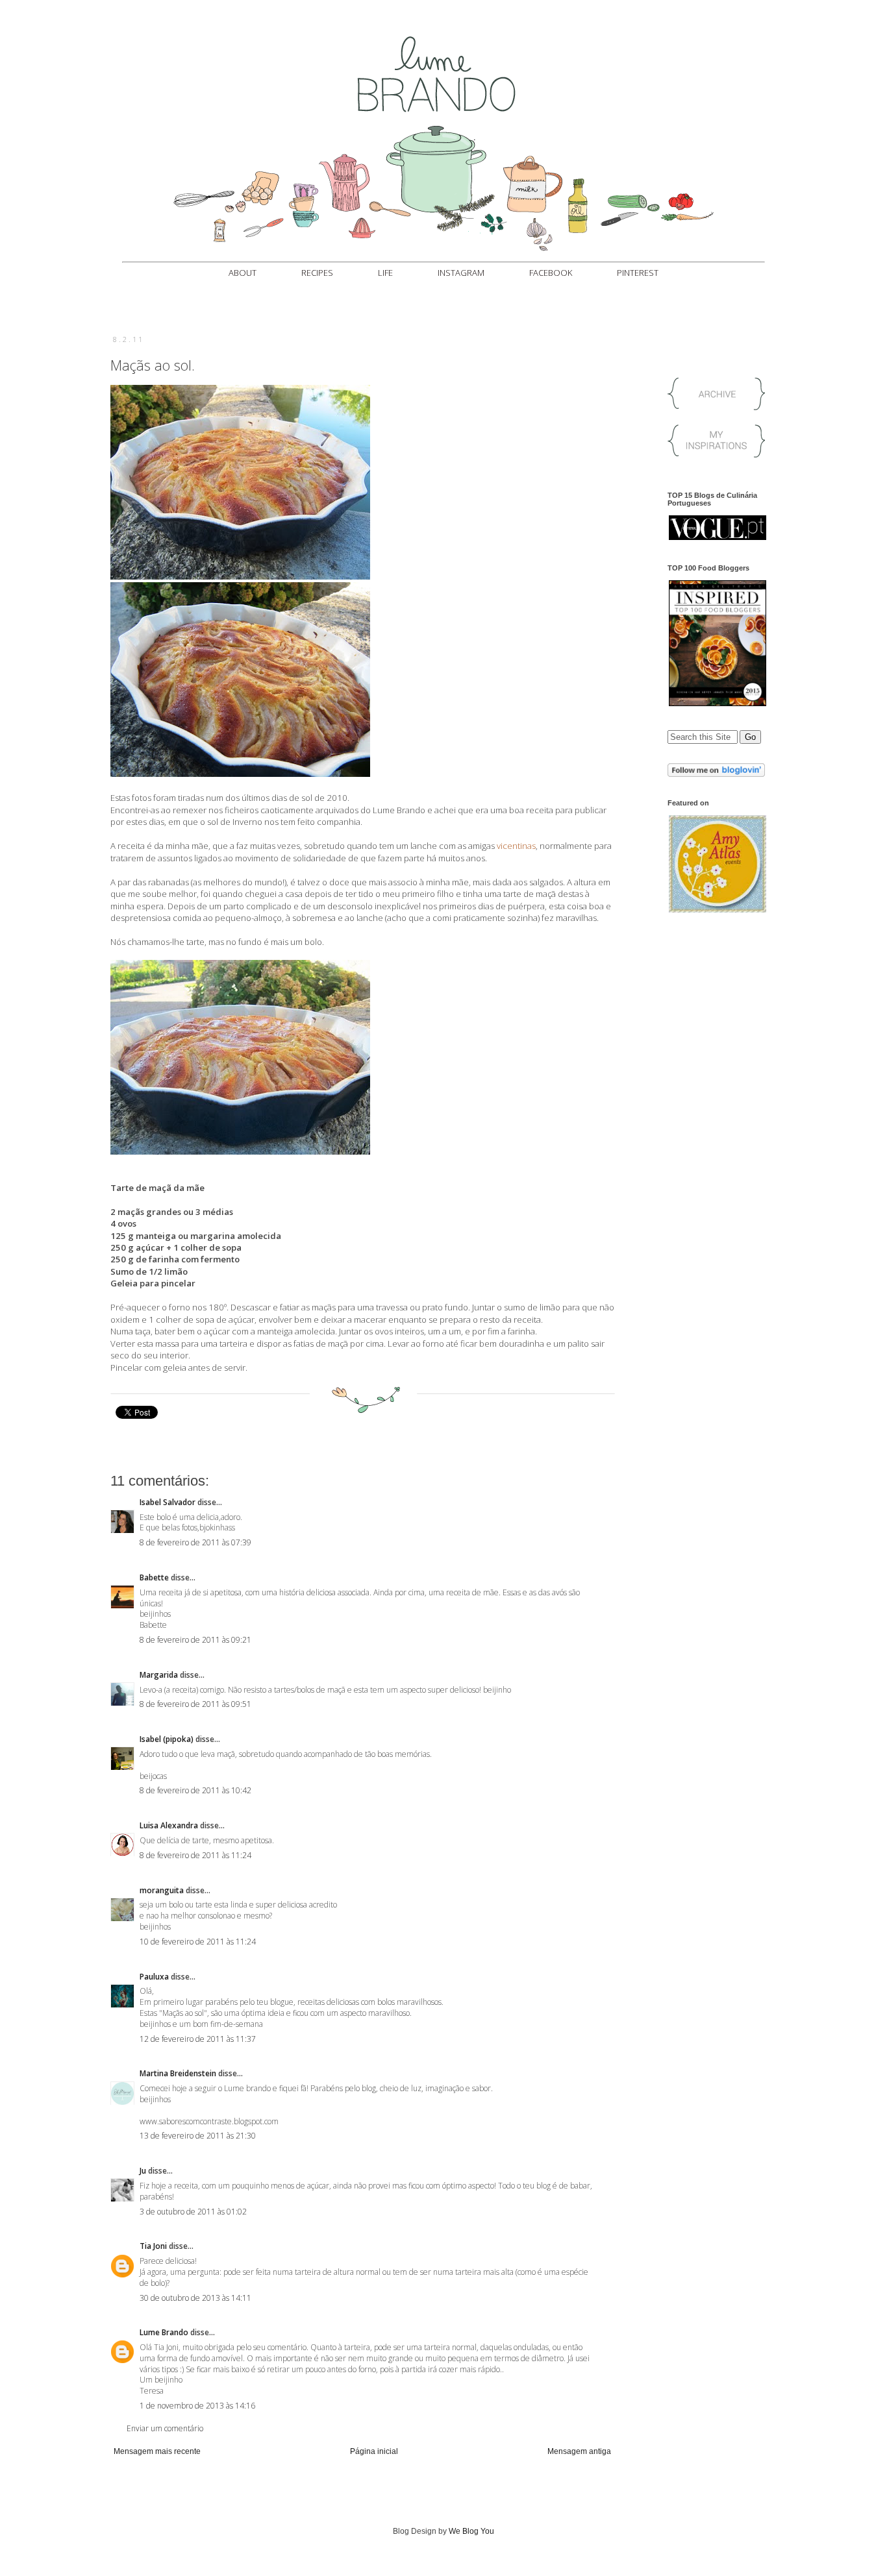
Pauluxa (154, 1977)
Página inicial (374, 2451)
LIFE (385, 273)
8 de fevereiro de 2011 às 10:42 (195, 1790)
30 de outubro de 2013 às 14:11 (195, 2298)
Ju (143, 2171)
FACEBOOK (551, 273)
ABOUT (243, 273)
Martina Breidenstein (178, 2073)
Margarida (159, 1675)
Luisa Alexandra (169, 1825)
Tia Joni (153, 2246)
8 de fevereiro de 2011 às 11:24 (195, 1855)
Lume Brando (164, 2332)
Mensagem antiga (579, 2451)
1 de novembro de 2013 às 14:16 (197, 2406)
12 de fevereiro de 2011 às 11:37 (198, 2039)
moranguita (162, 1890)
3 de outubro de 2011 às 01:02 (193, 2212)
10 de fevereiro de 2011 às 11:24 (198, 1942)
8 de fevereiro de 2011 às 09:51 (195, 1704)
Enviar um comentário (165, 2428)
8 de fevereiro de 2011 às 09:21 (195, 1640)
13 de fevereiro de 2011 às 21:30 (198, 2136)
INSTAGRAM (461, 273)
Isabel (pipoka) (167, 1739)
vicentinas (516, 846)
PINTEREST (638, 273)
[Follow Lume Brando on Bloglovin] (716, 774)
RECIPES (317, 273)
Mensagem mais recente (157, 2451)
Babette (154, 1577)
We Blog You (471, 2531)
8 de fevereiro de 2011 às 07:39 (195, 1542)
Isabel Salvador (168, 1502)
